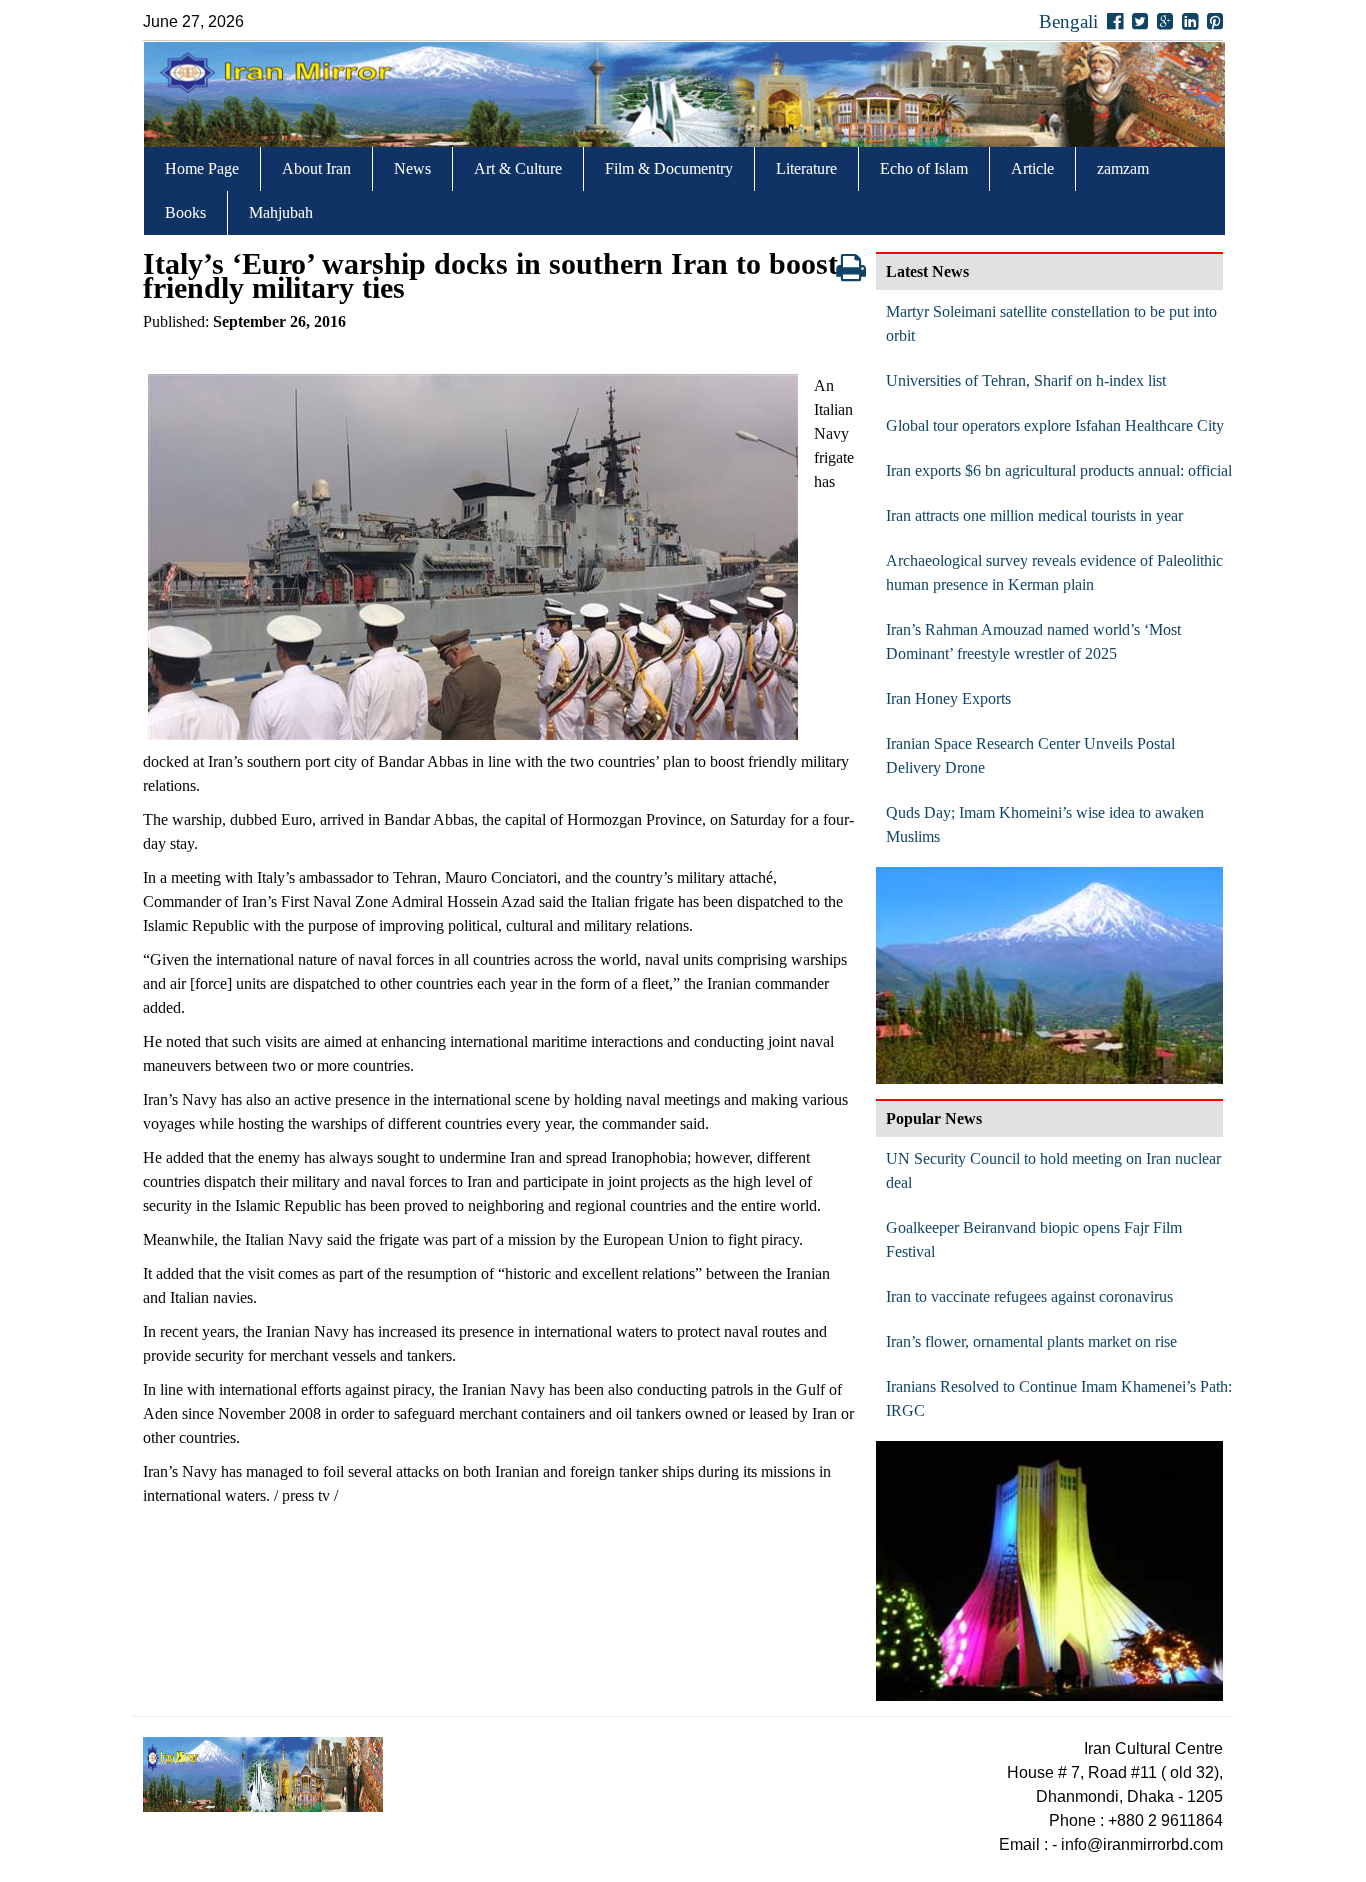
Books (185, 212)
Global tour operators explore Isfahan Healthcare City (1055, 425)
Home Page (202, 168)
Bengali (1068, 21)
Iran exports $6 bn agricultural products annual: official (1059, 470)
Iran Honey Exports (948, 698)
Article (1032, 168)
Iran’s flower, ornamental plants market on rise (1031, 1341)
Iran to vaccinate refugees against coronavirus (1029, 1296)
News (412, 168)
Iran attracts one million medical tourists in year (1034, 515)
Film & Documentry (669, 168)
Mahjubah (281, 212)
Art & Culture (518, 168)
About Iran (316, 168)
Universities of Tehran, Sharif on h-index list (1026, 380)
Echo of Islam (924, 168)
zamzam (1123, 168)
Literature (806, 168)
